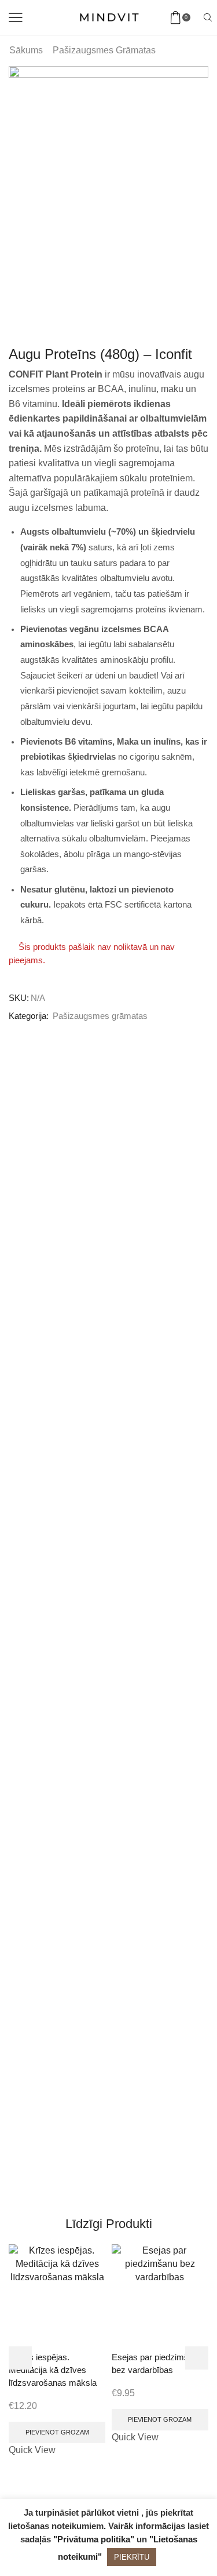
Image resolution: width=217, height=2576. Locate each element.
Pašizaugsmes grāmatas (104, 50)
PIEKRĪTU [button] (132, 2557)
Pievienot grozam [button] (57, 2432)
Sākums (26, 50)
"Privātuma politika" (94, 2539)
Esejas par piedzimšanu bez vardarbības (157, 2364)
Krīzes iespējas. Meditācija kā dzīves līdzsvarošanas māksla (53, 2370)
